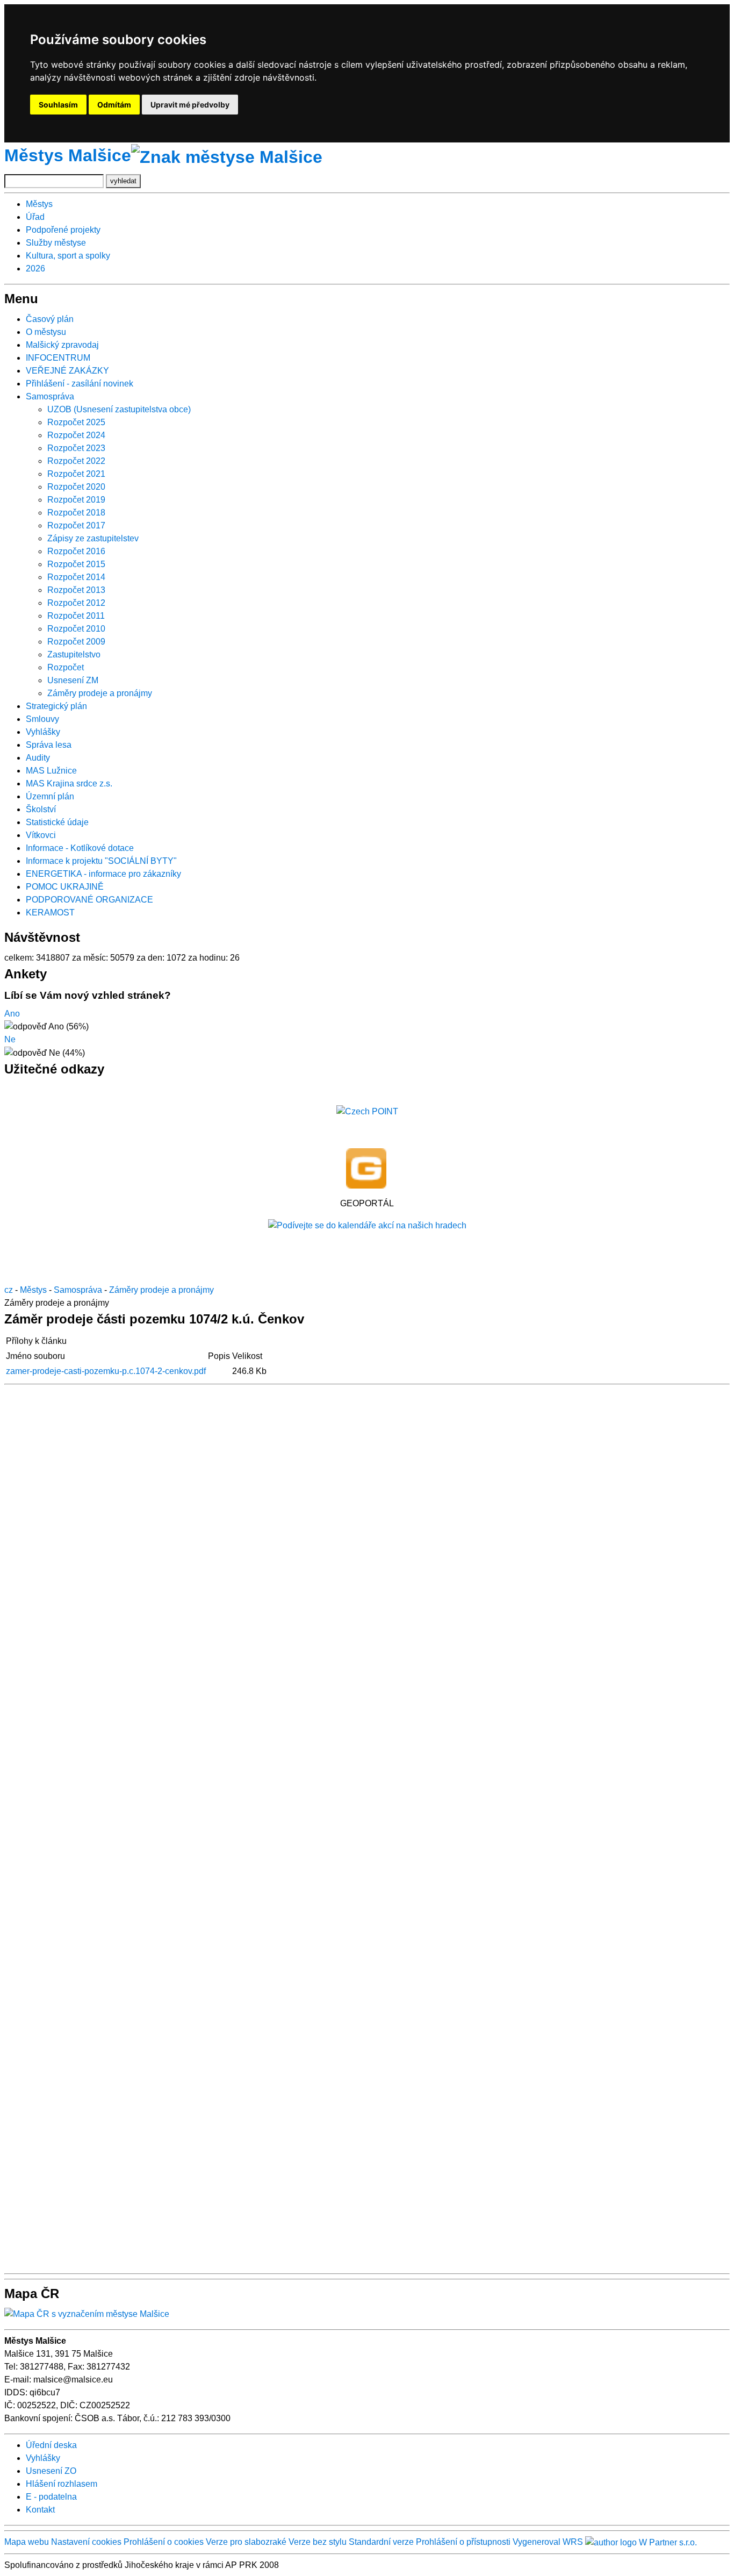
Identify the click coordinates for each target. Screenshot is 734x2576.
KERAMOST (50, 913)
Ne (10, 1039)
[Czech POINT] (367, 1111)
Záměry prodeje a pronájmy (100, 693)
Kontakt (40, 2510)
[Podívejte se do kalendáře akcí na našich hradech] (367, 1225)
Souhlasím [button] (58, 105)
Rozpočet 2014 (76, 577)
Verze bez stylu (318, 2542)
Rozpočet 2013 (76, 590)
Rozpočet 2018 (76, 513)
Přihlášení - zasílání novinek (80, 384)
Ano (12, 1014)
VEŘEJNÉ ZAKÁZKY (67, 371)
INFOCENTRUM (58, 358)
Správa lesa (49, 745)
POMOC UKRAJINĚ (65, 887)
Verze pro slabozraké (246, 2542)
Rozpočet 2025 (76, 422)
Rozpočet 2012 (76, 603)
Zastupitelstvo (74, 654)
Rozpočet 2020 (76, 487)
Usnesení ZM (73, 680)
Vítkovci (41, 835)
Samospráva (50, 396)
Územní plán (50, 796)
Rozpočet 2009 (76, 642)
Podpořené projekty (63, 230)
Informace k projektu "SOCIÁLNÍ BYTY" (101, 861)
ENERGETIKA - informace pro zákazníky (103, 874)
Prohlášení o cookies (165, 2542)
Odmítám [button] (114, 105)
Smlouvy (42, 719)
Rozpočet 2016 (76, 551)
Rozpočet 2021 (76, 474)
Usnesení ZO (51, 2471)
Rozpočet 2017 (76, 525)
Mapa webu (27, 2542)
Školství (41, 809)
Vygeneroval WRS (548, 2542)
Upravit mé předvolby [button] (190, 105)
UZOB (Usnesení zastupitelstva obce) (119, 409)
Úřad (35, 217)
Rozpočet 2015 (76, 564)
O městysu (46, 332)
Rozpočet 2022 (76, 461)
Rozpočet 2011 (76, 616)
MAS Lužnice (51, 771)
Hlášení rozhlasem (62, 2484)
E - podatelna (51, 2497)
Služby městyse (56, 243)
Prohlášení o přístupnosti (463, 2542)
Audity (38, 758)
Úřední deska (51, 2445)
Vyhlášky (43, 732)
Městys (39, 204)
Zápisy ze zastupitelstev (93, 538)
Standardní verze (381, 2542)
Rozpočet (66, 667)
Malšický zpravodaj (62, 345)
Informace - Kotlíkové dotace (80, 848)
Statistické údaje (57, 822)
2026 (35, 269)
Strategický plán (56, 706)
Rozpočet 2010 (76, 629)
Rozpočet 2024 (76, 435)
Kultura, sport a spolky (68, 256)
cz (9, 1290)
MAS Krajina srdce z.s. (69, 783)
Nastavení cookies (86, 2542)
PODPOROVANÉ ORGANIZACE (89, 900)
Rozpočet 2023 (76, 448)
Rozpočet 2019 (76, 500)
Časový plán (50, 319)
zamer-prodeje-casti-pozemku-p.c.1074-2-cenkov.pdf (106, 1371)
